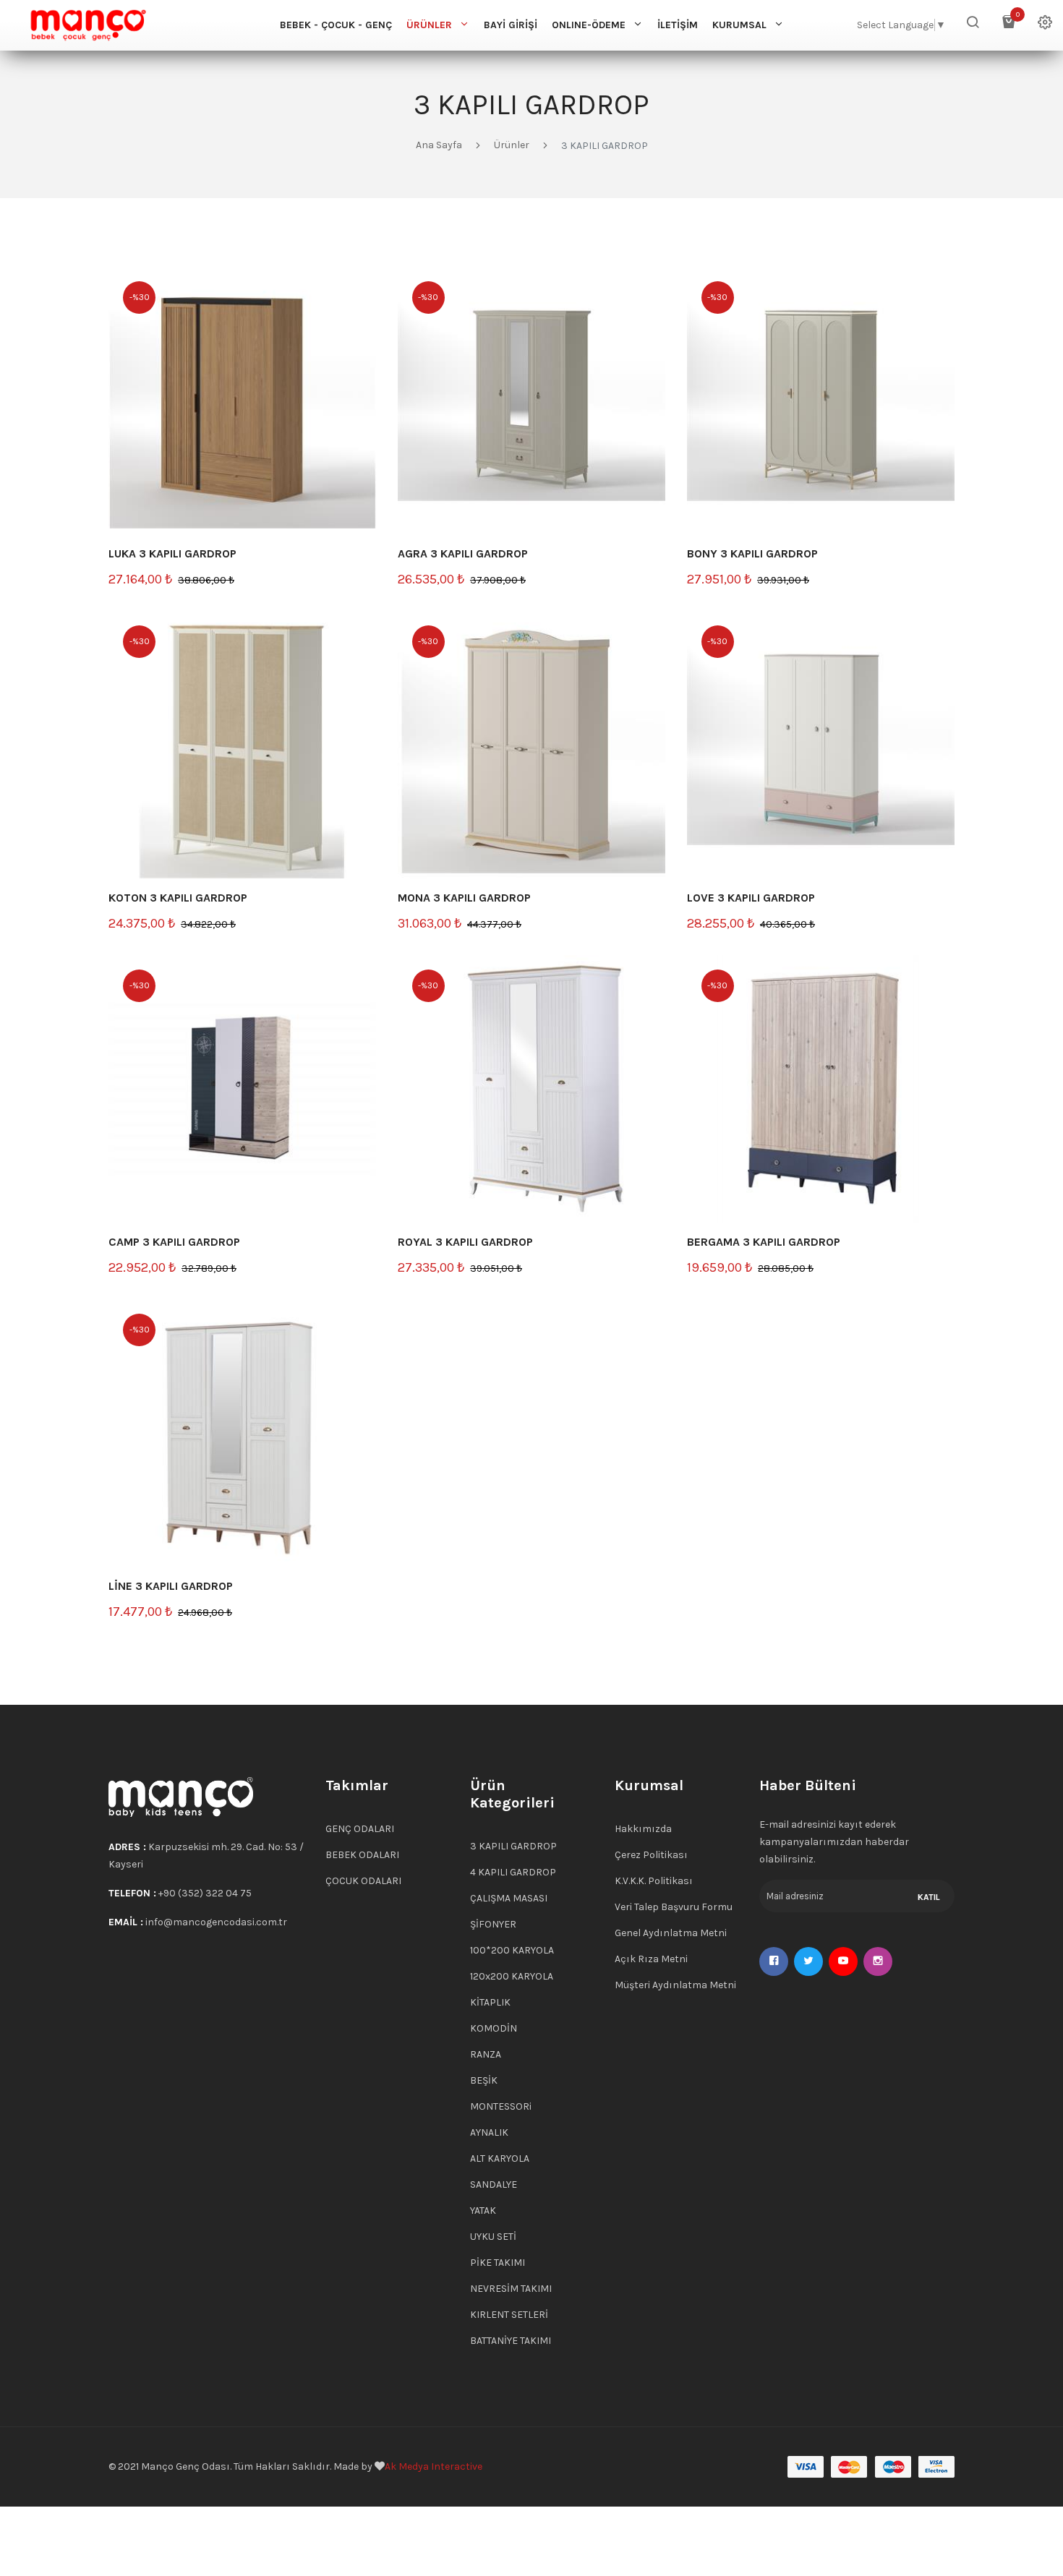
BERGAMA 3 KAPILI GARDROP (764, 1242)
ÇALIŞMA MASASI (509, 1898)
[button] (973, 25)
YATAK (483, 2211)
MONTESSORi (501, 2106)
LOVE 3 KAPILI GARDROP (751, 898)
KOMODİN (494, 2028)
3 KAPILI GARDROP (513, 1846)
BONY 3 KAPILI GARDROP (752, 553)
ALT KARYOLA (500, 2158)
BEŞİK (484, 2080)
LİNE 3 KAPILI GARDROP (171, 1586)
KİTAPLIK (490, 2002)
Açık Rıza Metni (651, 1959)
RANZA (486, 2054)
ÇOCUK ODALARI (363, 1881)
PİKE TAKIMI (498, 2263)
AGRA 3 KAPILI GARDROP (463, 553)
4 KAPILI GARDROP (513, 1872)
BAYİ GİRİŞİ (511, 25)
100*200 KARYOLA (512, 1950)
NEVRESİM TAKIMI (511, 2289)
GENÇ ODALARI (360, 1829)
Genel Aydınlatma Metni (671, 1933)
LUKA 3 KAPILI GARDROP (172, 553)
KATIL (929, 1897)
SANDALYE (494, 2185)
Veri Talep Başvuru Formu (674, 1907)
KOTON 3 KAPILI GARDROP (178, 898)
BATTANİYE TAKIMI (511, 2341)
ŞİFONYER (493, 1924)
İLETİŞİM (678, 25)
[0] (1009, 25)
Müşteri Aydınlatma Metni (675, 1985)
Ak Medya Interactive (434, 2466)
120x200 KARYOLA (512, 1976)
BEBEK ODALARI (362, 1855)
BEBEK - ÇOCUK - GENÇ (336, 25)
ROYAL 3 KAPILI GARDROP (465, 1242)
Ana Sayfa (439, 145)
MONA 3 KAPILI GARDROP (464, 898)
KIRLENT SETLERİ (509, 2315)
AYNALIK (489, 2132)
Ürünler (512, 145)
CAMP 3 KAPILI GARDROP (174, 1242)
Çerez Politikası (651, 1855)
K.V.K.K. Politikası (654, 1881)
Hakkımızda (643, 1829)
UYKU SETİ (493, 2237)
